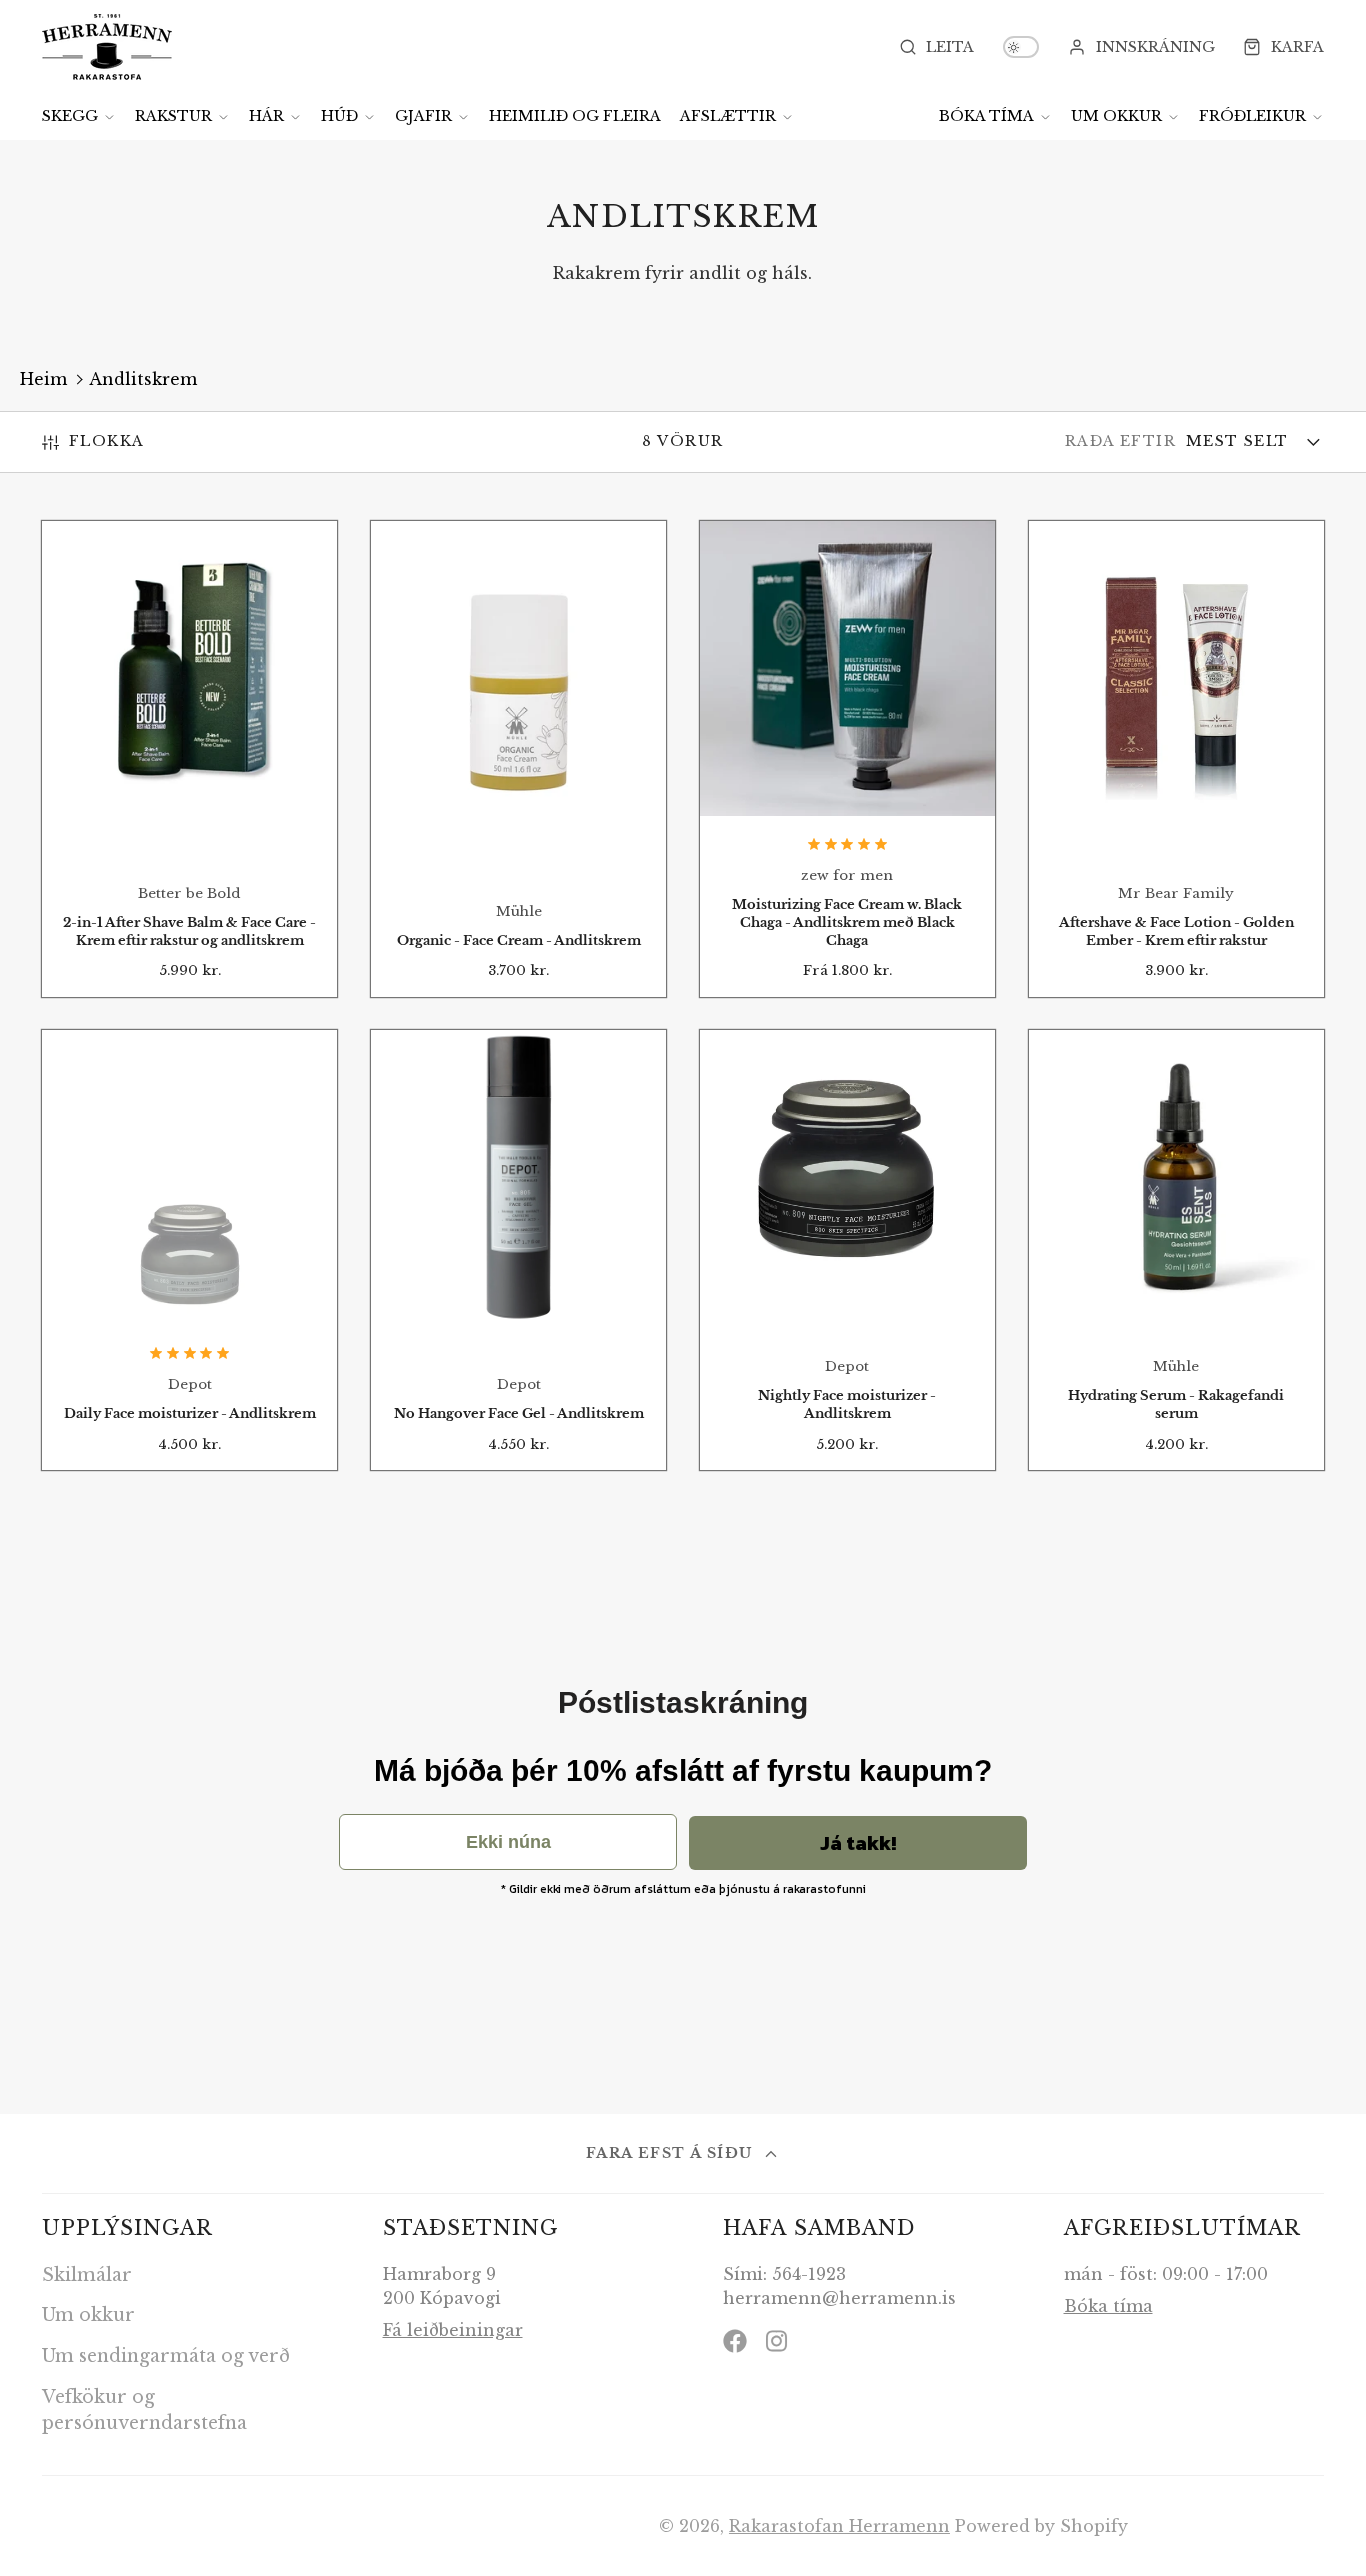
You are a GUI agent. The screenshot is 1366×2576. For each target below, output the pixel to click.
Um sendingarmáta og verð (166, 2356)
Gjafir (423, 116)
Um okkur (1116, 116)
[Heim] (107, 47)
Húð (339, 116)
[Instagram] (778, 2341)
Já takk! (858, 1843)
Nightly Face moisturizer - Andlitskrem (847, 1250)
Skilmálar (87, 2275)
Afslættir (728, 116)
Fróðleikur (1252, 116)
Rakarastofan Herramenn (839, 2526)
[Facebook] (735, 2341)
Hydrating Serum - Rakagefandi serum (1176, 1250)
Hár (266, 116)
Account (1141, 47)
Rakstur (173, 116)
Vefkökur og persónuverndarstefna (144, 2410)
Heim (43, 379)
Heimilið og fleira (575, 116)
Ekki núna (508, 1842)
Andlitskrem (143, 379)
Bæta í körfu (189, 773)
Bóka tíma (986, 116)
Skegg (70, 116)
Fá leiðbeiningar (453, 2330)
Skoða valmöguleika (847, 766)
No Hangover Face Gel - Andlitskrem (518, 1250)
